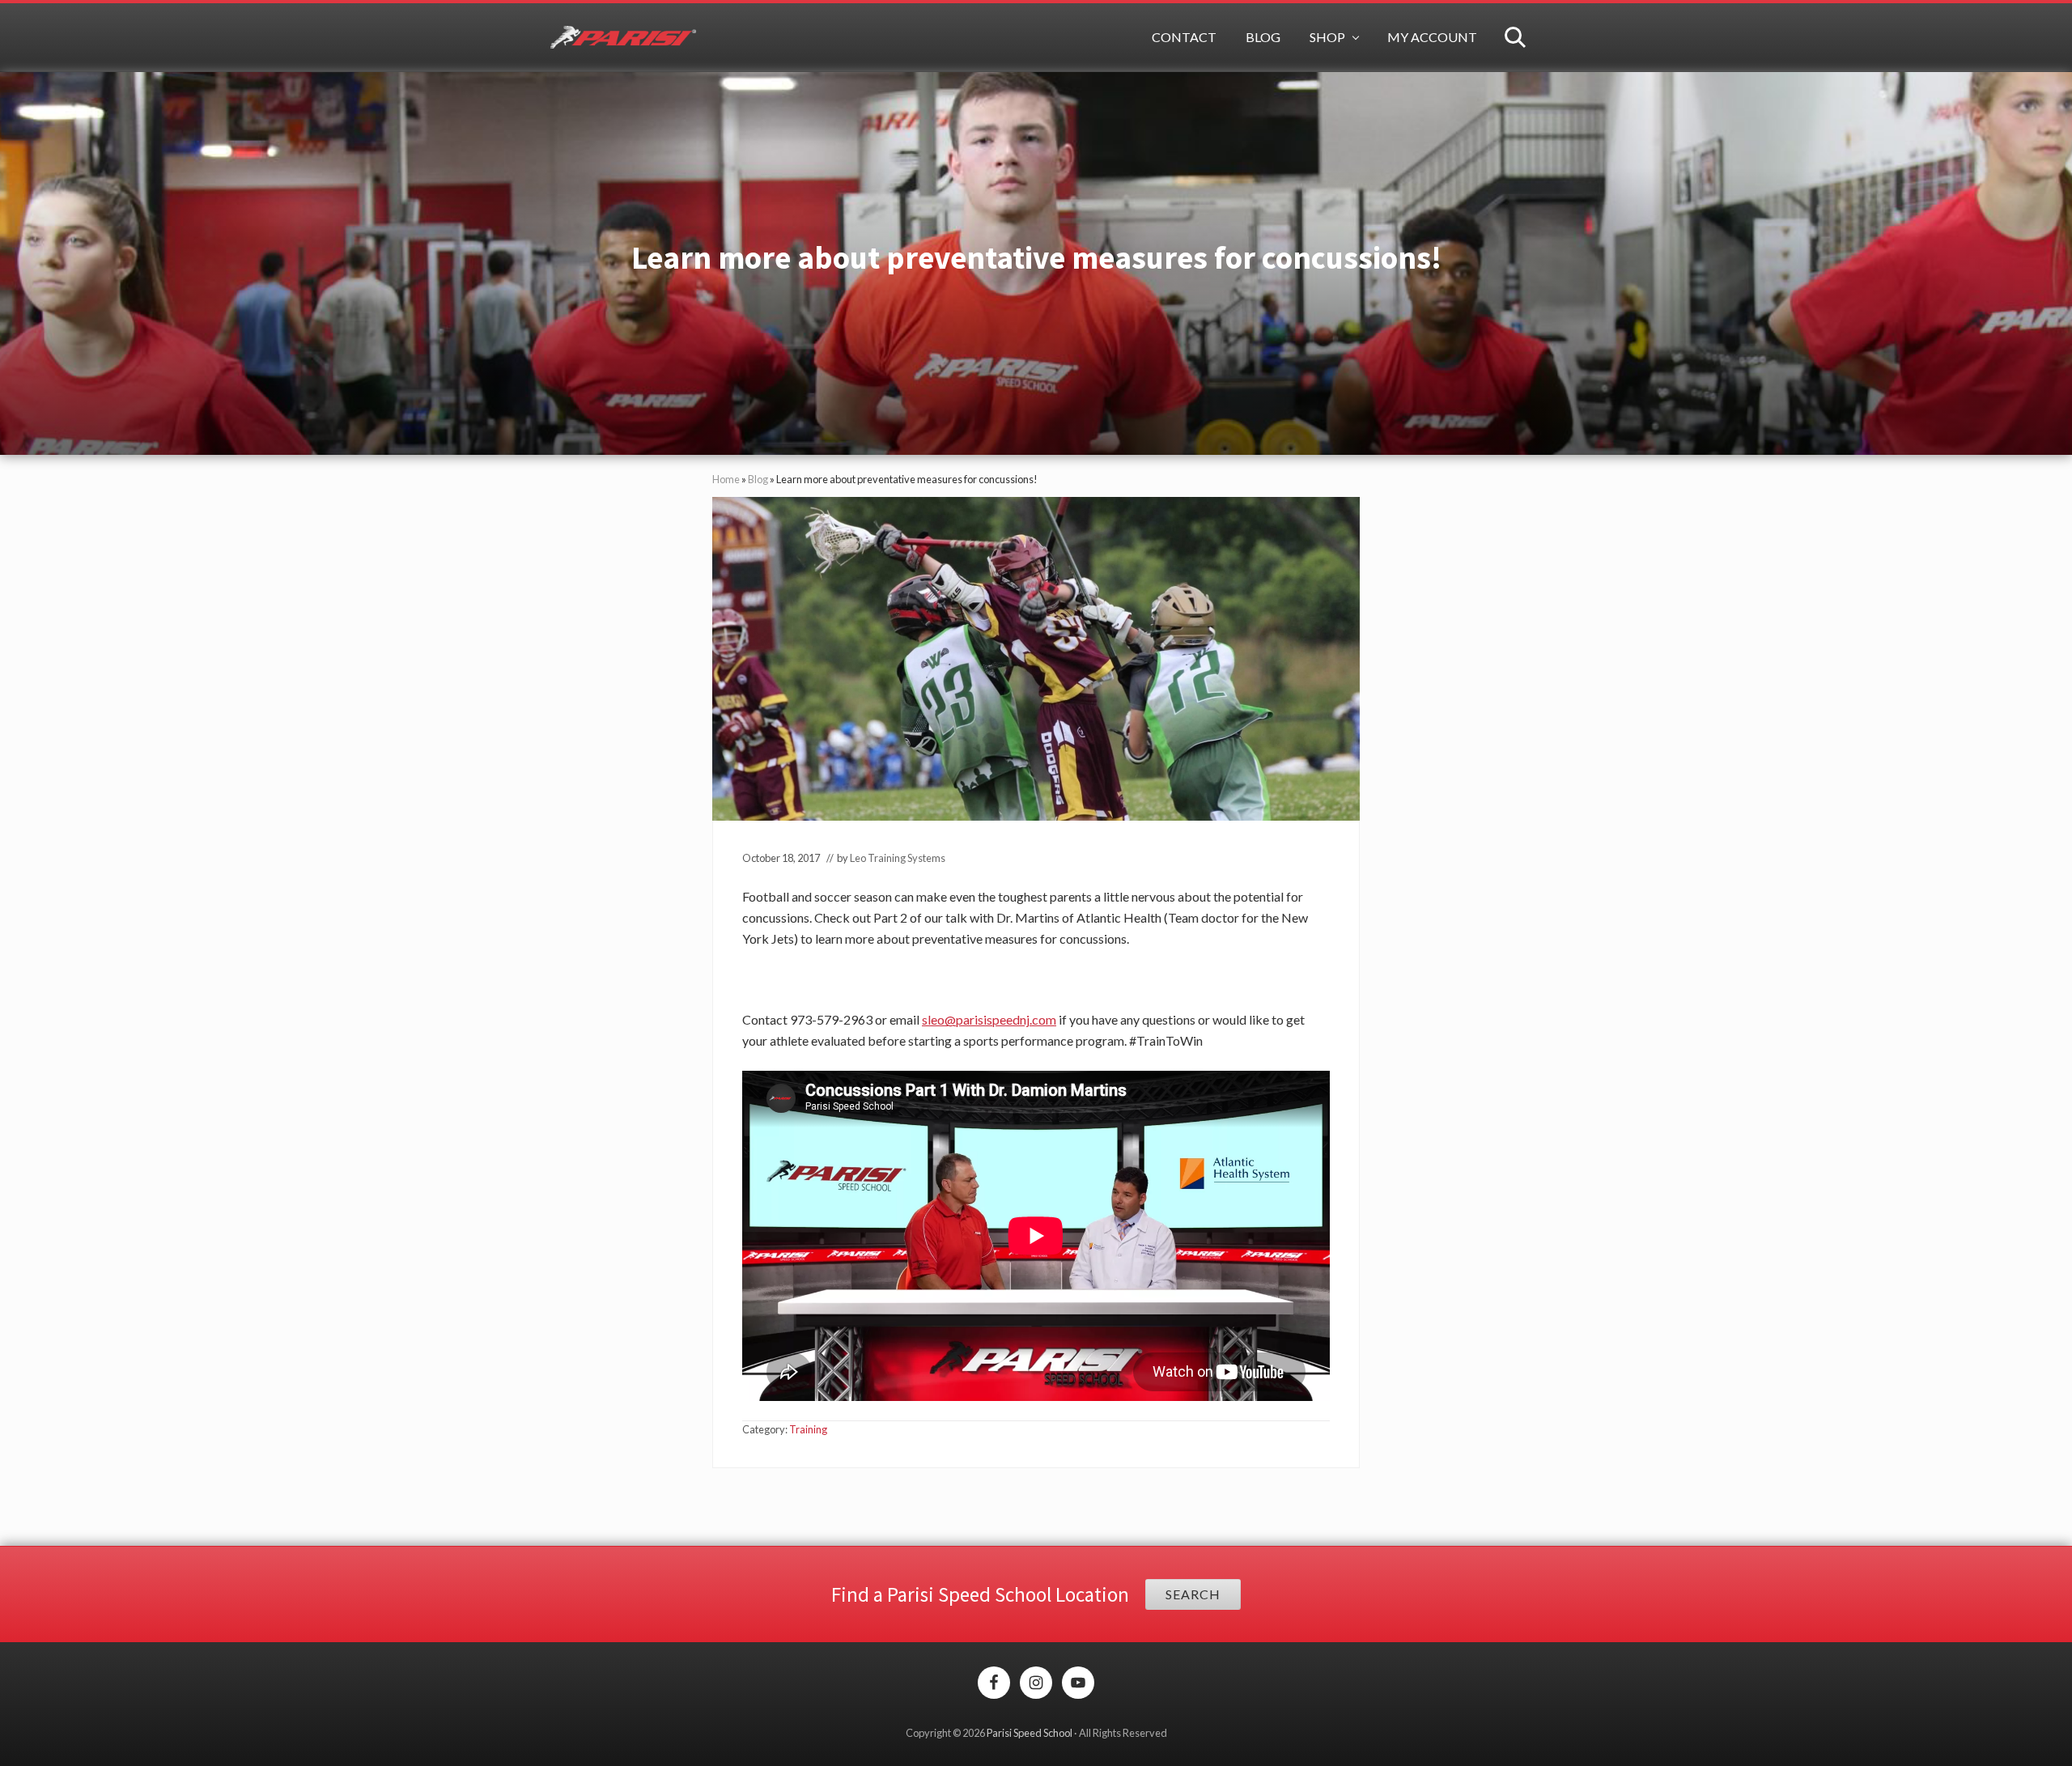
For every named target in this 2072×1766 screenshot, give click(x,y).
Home (726, 479)
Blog (758, 479)
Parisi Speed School (1030, 1733)
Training (808, 1429)
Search (1193, 1594)
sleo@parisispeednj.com (989, 1019)
